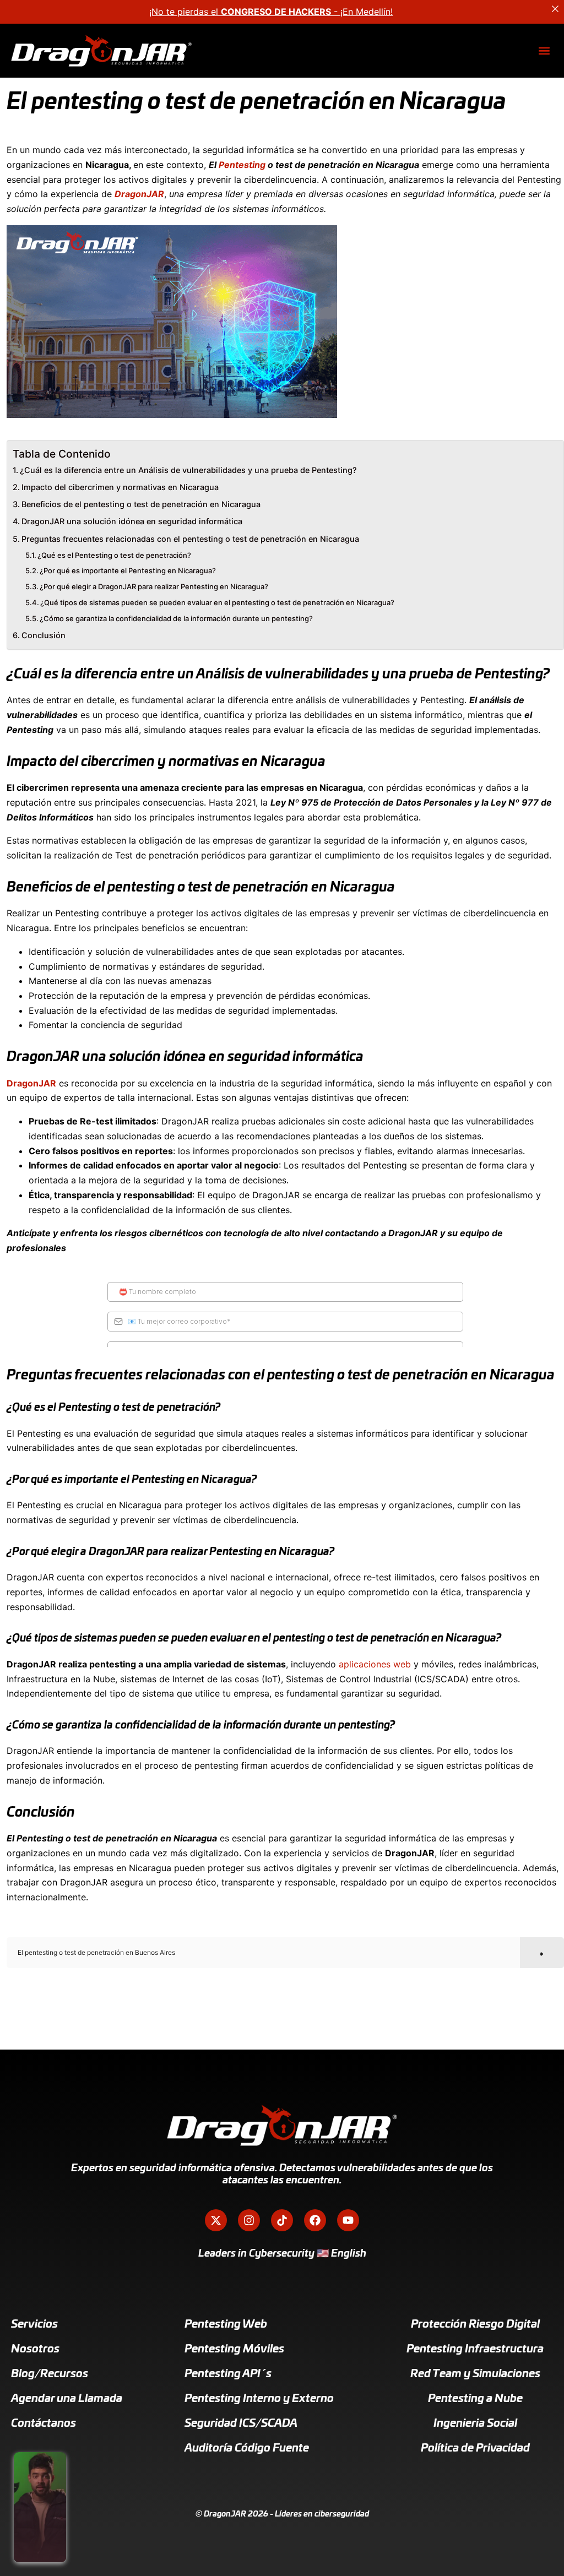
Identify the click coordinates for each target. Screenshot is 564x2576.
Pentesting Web (226, 2324)
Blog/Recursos (50, 2374)
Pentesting (242, 165)
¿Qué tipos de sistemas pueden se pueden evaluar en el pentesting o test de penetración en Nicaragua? (217, 602)
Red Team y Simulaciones (475, 2374)
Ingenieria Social (475, 2423)
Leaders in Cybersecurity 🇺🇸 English (282, 2254)
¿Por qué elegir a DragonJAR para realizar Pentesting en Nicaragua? (154, 586)
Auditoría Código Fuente (247, 2448)
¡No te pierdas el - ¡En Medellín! (271, 12)
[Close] (555, 9)
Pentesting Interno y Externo (259, 2399)
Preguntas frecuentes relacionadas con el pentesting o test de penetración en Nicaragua (190, 539)
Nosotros (35, 2349)
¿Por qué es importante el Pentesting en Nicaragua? (128, 570)
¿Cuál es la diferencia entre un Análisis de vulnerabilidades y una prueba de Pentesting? (188, 470)
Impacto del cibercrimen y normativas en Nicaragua (120, 487)
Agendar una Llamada (67, 2399)
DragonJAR (31, 1083)
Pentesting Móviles (234, 2349)
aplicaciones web (375, 1664)
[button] (544, 51)
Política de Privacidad (475, 2448)
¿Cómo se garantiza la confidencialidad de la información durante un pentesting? (176, 618)
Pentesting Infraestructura (475, 2349)
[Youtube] (348, 2220)
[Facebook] (315, 2220)
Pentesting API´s (228, 2374)
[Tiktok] (282, 2220)
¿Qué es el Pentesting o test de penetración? (114, 555)
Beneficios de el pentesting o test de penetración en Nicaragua (141, 504)
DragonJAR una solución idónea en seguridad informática (132, 521)
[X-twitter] (216, 2220)
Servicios (34, 2324)
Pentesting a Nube (475, 2399)
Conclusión (44, 635)
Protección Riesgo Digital (475, 2324)
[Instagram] (249, 2220)
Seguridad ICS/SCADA (241, 2423)
